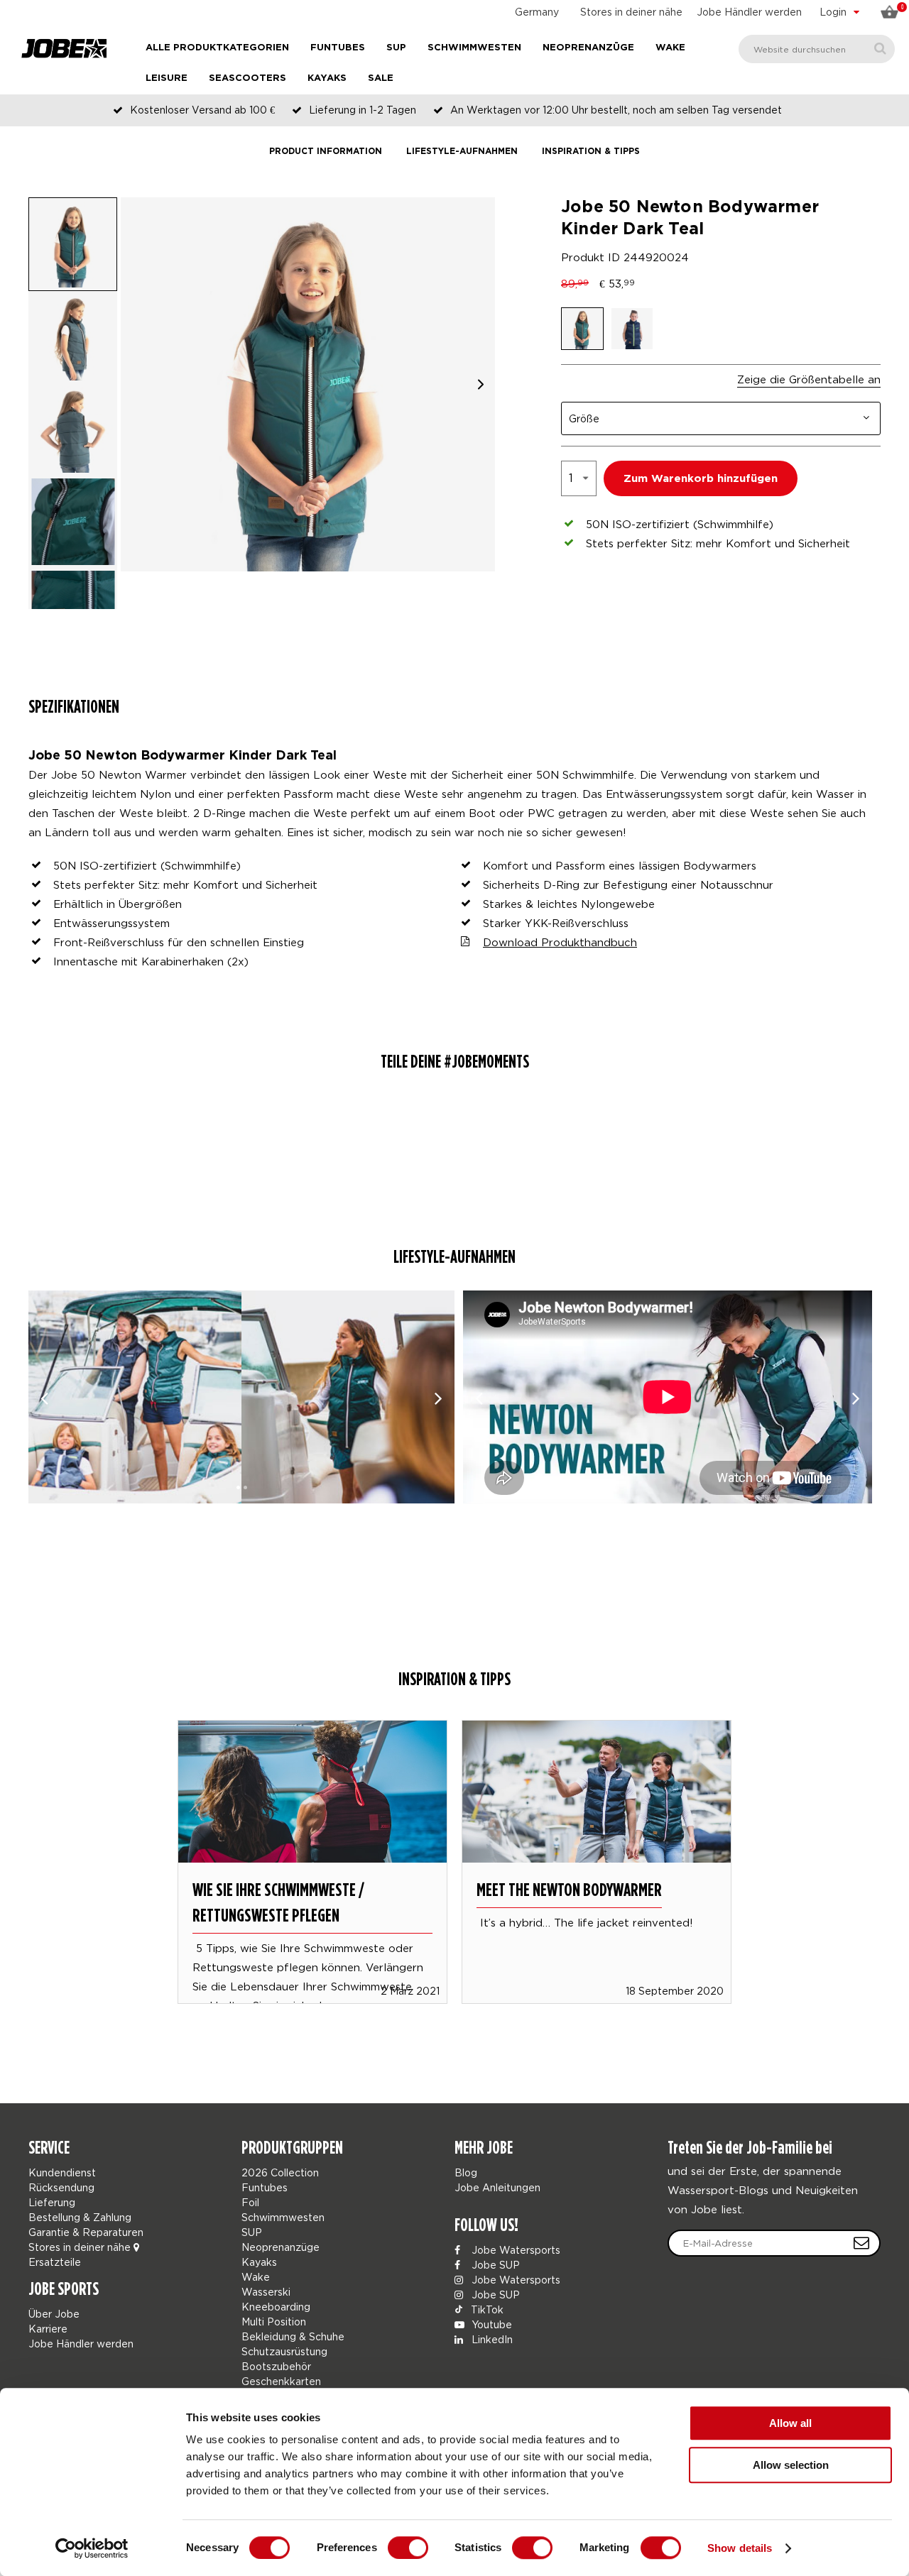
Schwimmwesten (474, 48)
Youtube (490, 2324)
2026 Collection (280, 2172)
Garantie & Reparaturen (86, 2232)
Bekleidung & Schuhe (293, 2336)
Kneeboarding (276, 2307)
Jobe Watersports (515, 2250)
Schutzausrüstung (284, 2351)
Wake (670, 48)
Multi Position (274, 2322)
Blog (466, 2172)
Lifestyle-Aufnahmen (462, 152)
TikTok (486, 2309)
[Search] (880, 49)
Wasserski (266, 2292)
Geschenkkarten (281, 2381)
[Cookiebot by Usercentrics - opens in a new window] (92, 2548)
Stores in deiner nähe (631, 12)
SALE (381, 78)
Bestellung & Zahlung (80, 2217)
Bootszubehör (276, 2366)
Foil (250, 2202)
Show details (740, 2548)
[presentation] (44, 1397)
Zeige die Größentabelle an (809, 379)
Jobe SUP (494, 2265)
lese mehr (312, 1841)
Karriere (48, 2329)
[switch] (408, 2548)
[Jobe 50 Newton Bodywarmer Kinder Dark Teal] (135, 1397)
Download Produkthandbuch (560, 942)
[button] (481, 384)
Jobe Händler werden (749, 12)
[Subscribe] (861, 2243)
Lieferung (52, 2202)
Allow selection (791, 2465)
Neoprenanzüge (588, 48)
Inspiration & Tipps (591, 152)
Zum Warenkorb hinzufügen (701, 479)
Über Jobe (54, 2314)
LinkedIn (491, 2339)
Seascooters (247, 78)
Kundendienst (62, 2172)
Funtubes (338, 48)
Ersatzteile (55, 2262)
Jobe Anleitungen (497, 2187)
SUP (396, 48)
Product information (326, 152)
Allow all (790, 2423)
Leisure (167, 78)
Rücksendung (61, 2187)
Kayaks (327, 78)
